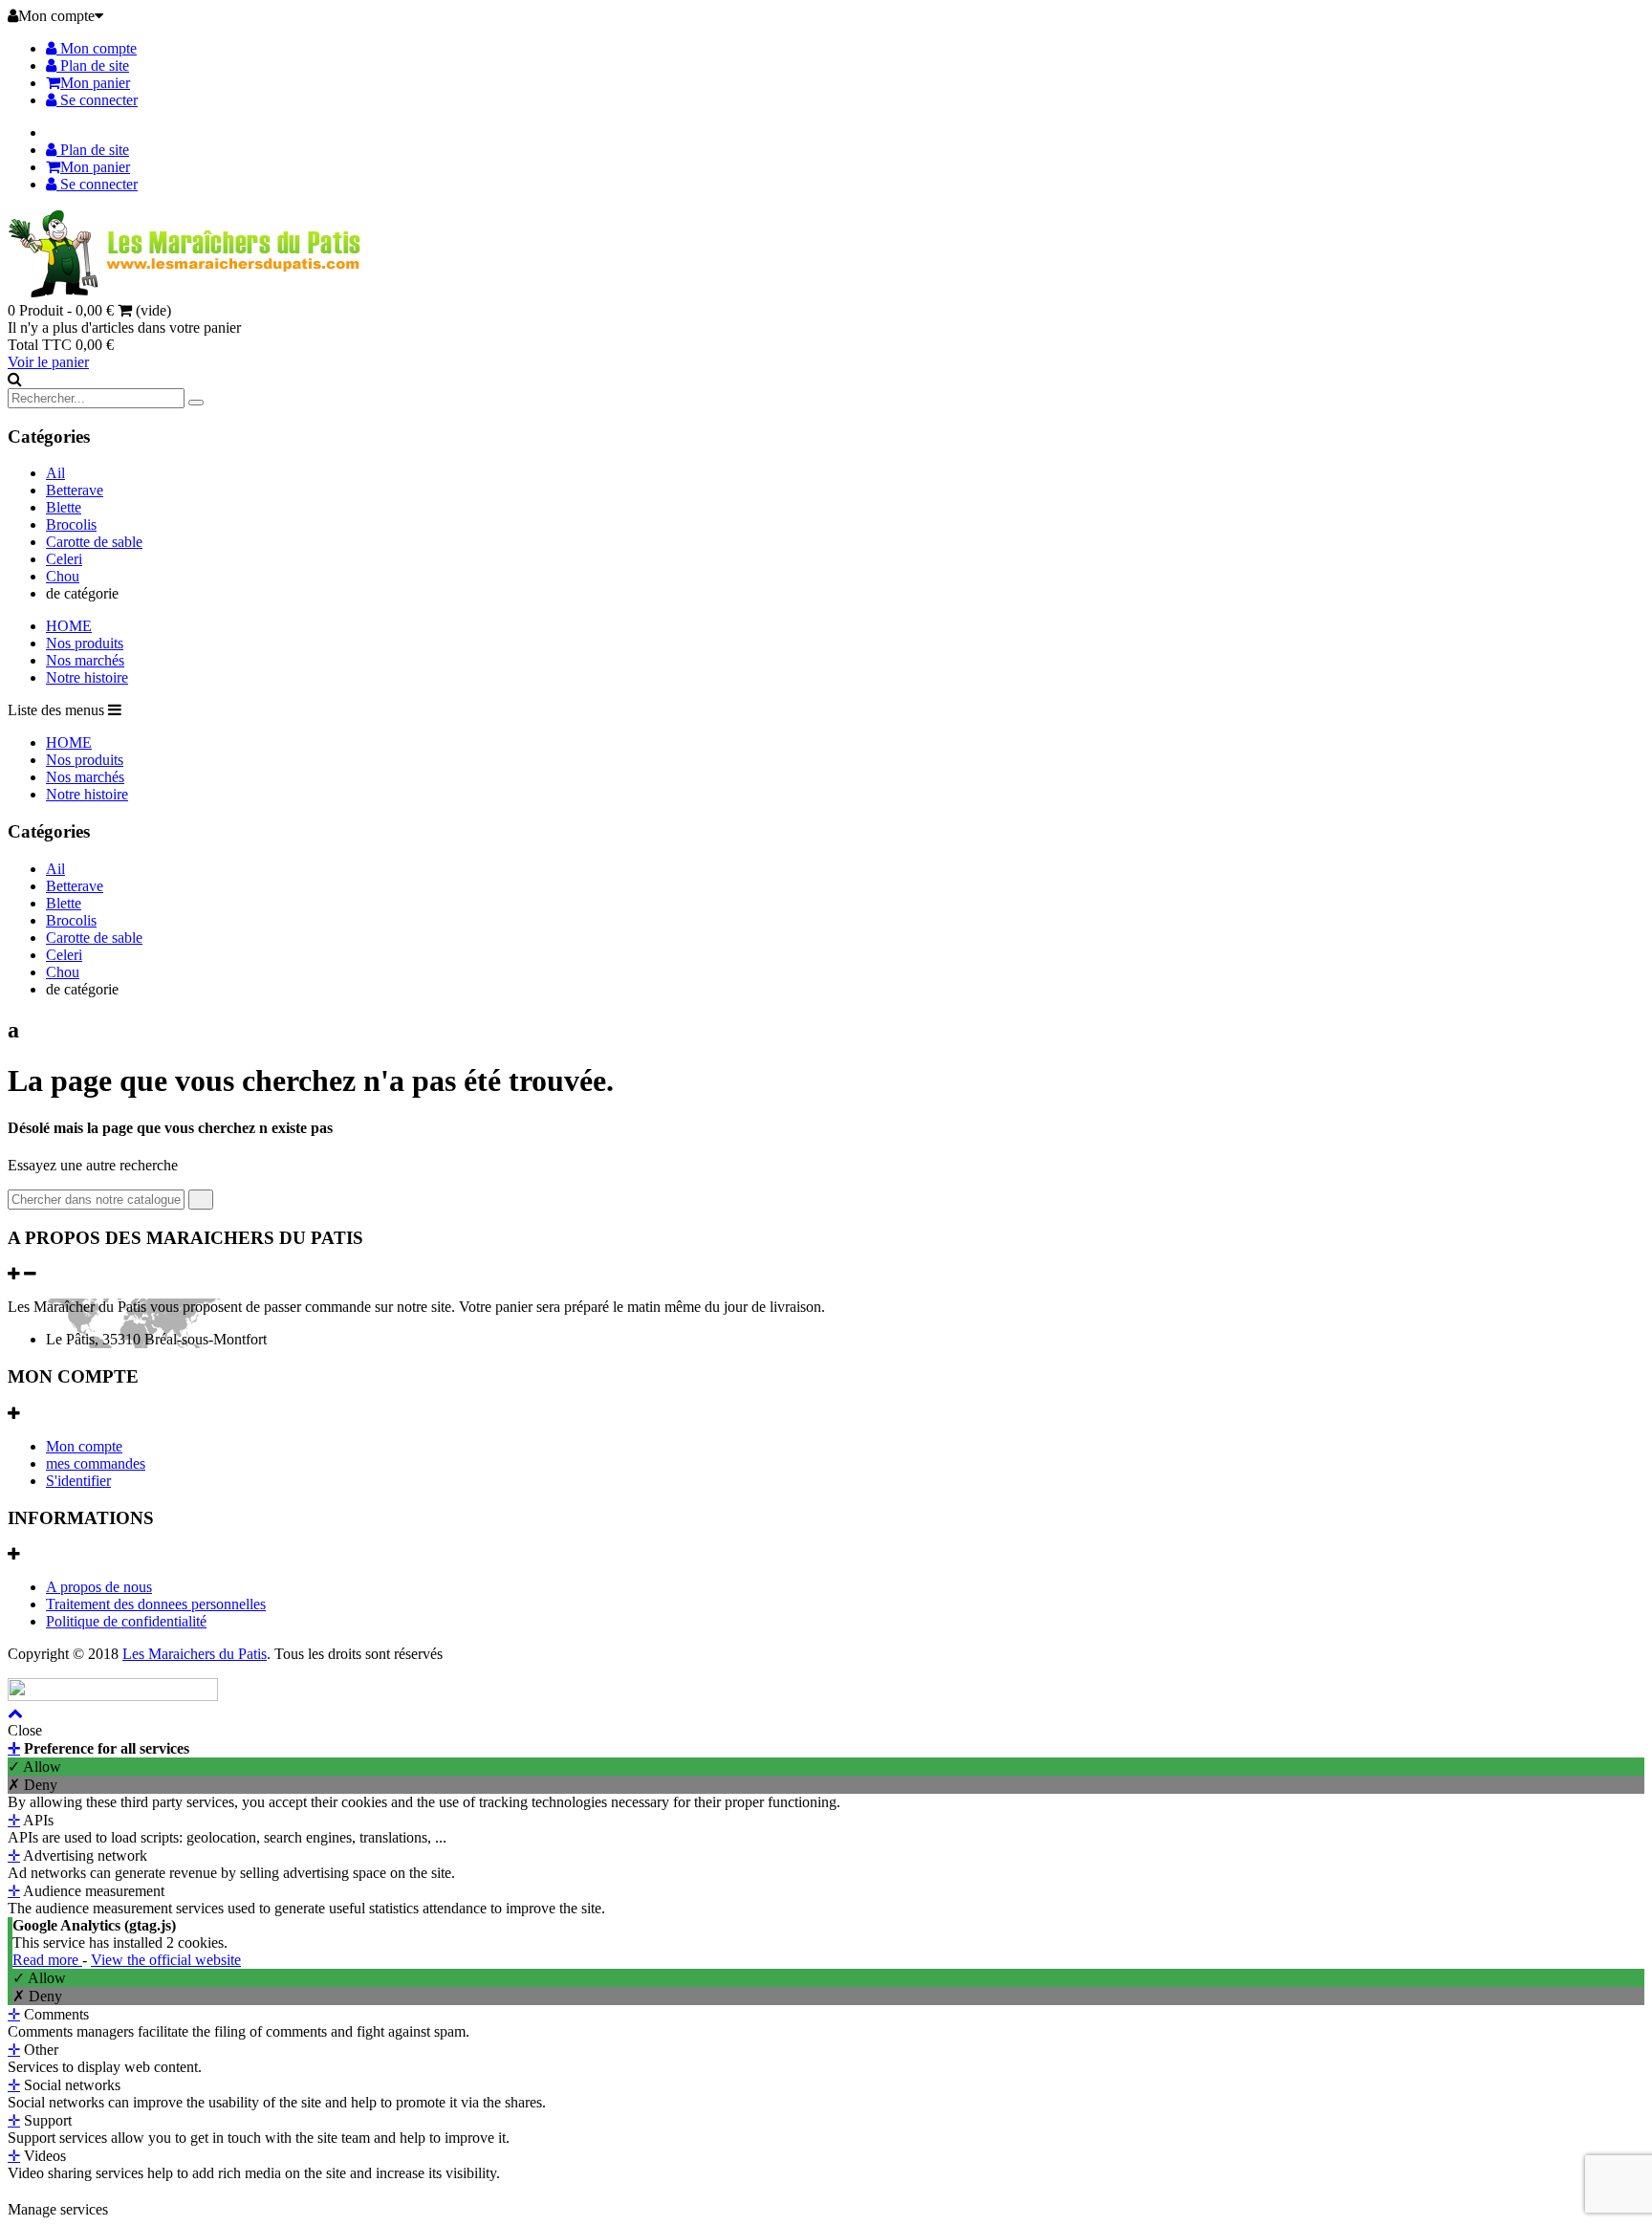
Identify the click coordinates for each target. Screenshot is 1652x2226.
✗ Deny (33, 1785)
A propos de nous (99, 1587)
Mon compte (97, 48)
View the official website (166, 1960)
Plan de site (93, 65)
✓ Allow (34, 1767)
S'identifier (78, 1481)
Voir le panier (48, 362)
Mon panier (95, 83)
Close (25, 1730)
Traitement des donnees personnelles (156, 1604)
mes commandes (96, 1463)
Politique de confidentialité (126, 1621)
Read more (47, 1960)
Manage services (58, 2209)
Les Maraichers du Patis (195, 1654)
